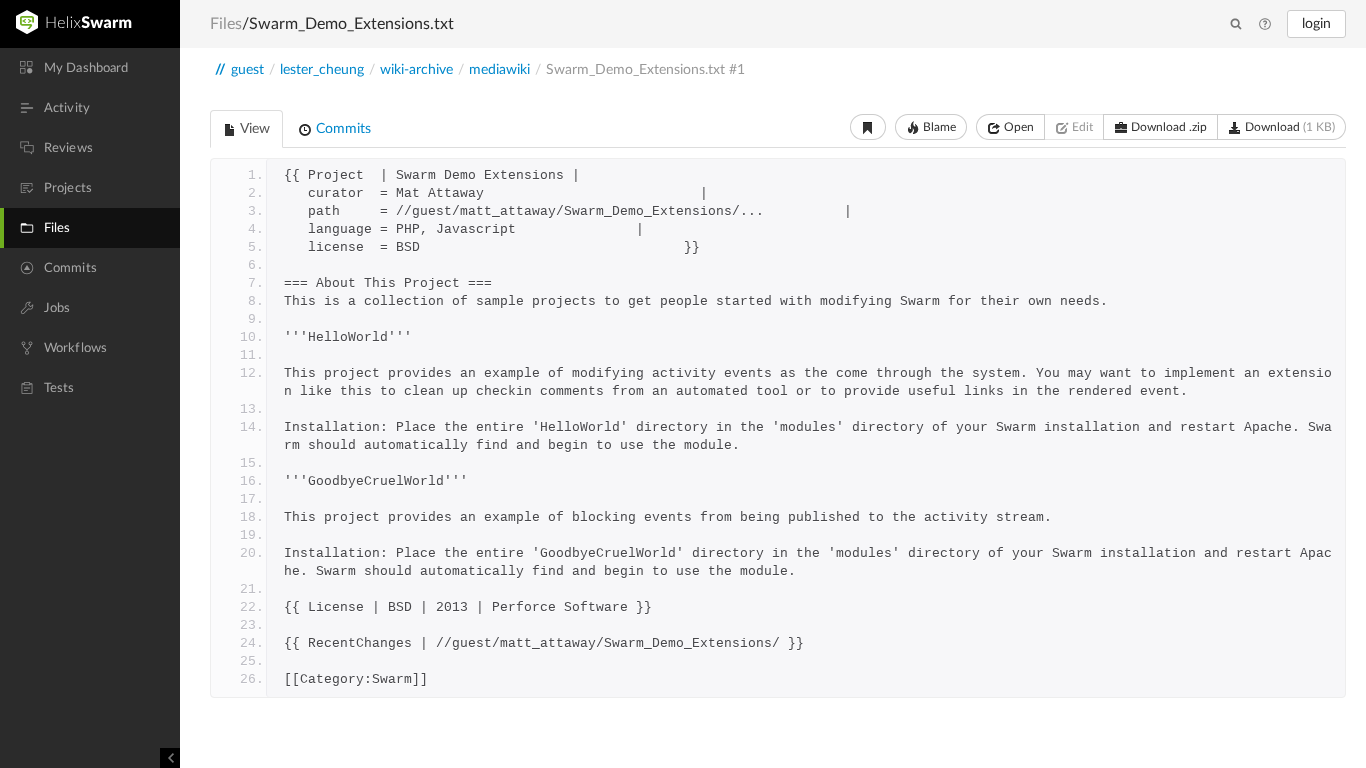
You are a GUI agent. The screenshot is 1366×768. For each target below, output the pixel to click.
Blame (938, 127)
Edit (1081, 127)
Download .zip (1167, 127)
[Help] (1265, 25)
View (253, 129)
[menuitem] (90, 68)
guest (247, 70)
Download (1288, 127)
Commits (341, 129)
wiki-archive (416, 70)
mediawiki (499, 70)
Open (1017, 127)
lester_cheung (322, 70)
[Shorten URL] (868, 127)
